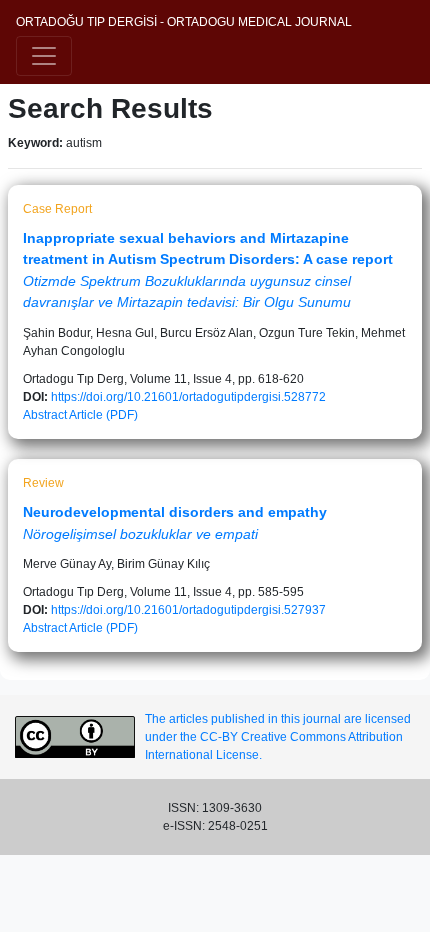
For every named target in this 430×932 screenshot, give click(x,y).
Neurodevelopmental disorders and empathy (175, 512)
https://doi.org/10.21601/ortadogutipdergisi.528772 (188, 397)
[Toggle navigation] (44, 56)
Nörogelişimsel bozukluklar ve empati (140, 534)
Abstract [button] (45, 415)
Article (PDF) (103, 415)
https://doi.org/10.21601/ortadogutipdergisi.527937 (188, 610)
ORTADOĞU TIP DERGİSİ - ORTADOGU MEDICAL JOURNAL (184, 22)
